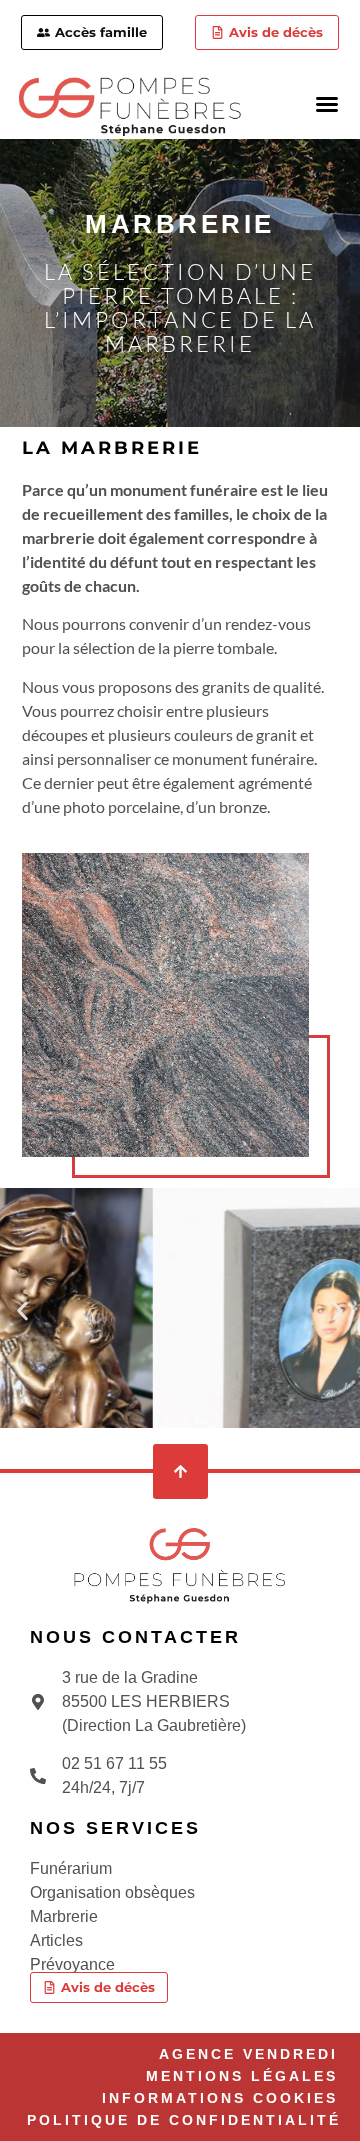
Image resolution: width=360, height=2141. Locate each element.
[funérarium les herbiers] (180, 1566)
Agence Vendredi (248, 2054)
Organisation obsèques (112, 1892)
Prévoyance (72, 1964)
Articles (56, 1940)
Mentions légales (242, 2076)
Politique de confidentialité (184, 2120)
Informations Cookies (220, 2098)
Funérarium (71, 1868)
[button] (327, 104)
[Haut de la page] (180, 1471)
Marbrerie (64, 1916)
